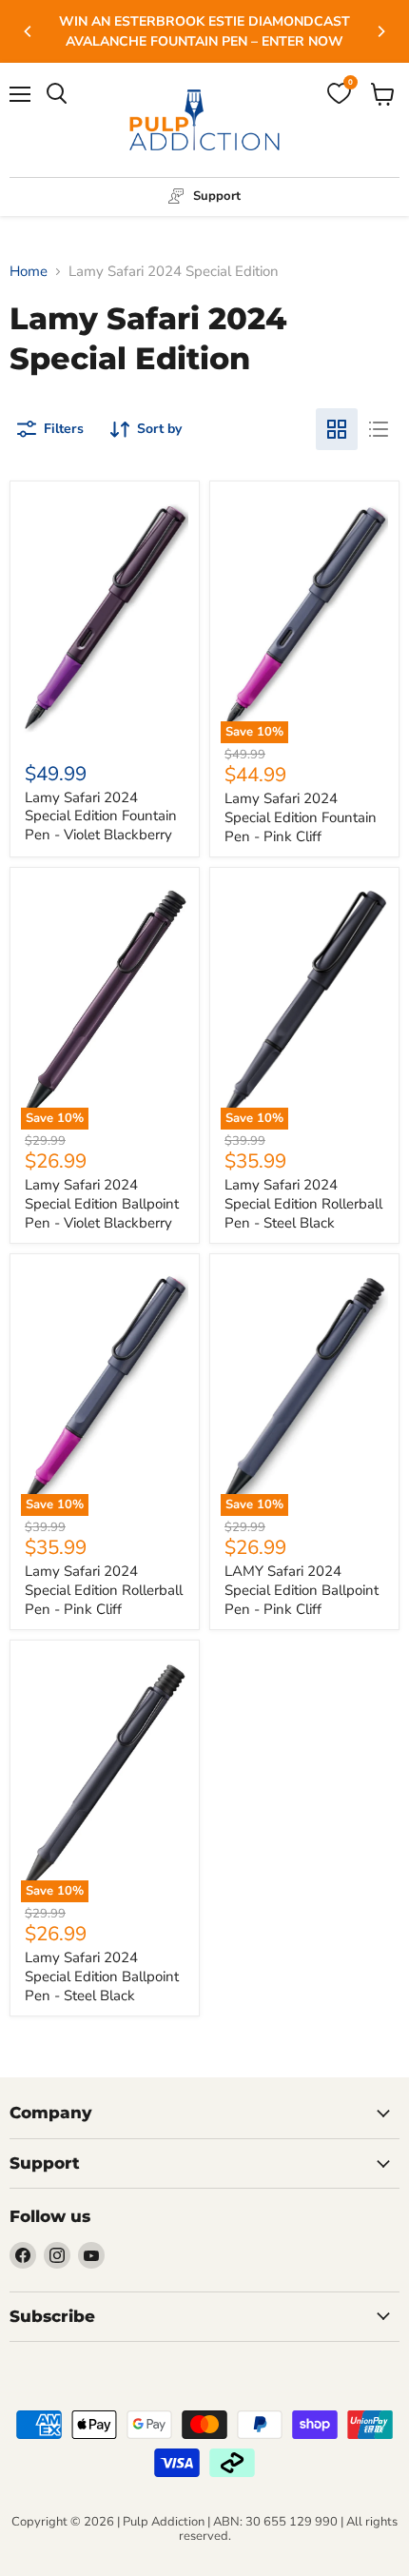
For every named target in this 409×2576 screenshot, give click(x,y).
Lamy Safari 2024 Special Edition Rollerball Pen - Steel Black (303, 1203)
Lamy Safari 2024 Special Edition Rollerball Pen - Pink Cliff (104, 1590)
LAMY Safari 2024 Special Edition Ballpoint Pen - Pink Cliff (302, 1590)
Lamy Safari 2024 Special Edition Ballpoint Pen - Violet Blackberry (102, 1203)
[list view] (379, 429)
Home (29, 272)
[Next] (380, 31)
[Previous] (29, 31)
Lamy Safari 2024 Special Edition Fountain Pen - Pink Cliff (301, 817)
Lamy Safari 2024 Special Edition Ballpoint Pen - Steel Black (102, 1976)
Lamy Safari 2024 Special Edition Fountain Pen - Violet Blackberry (101, 816)
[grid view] (337, 429)
